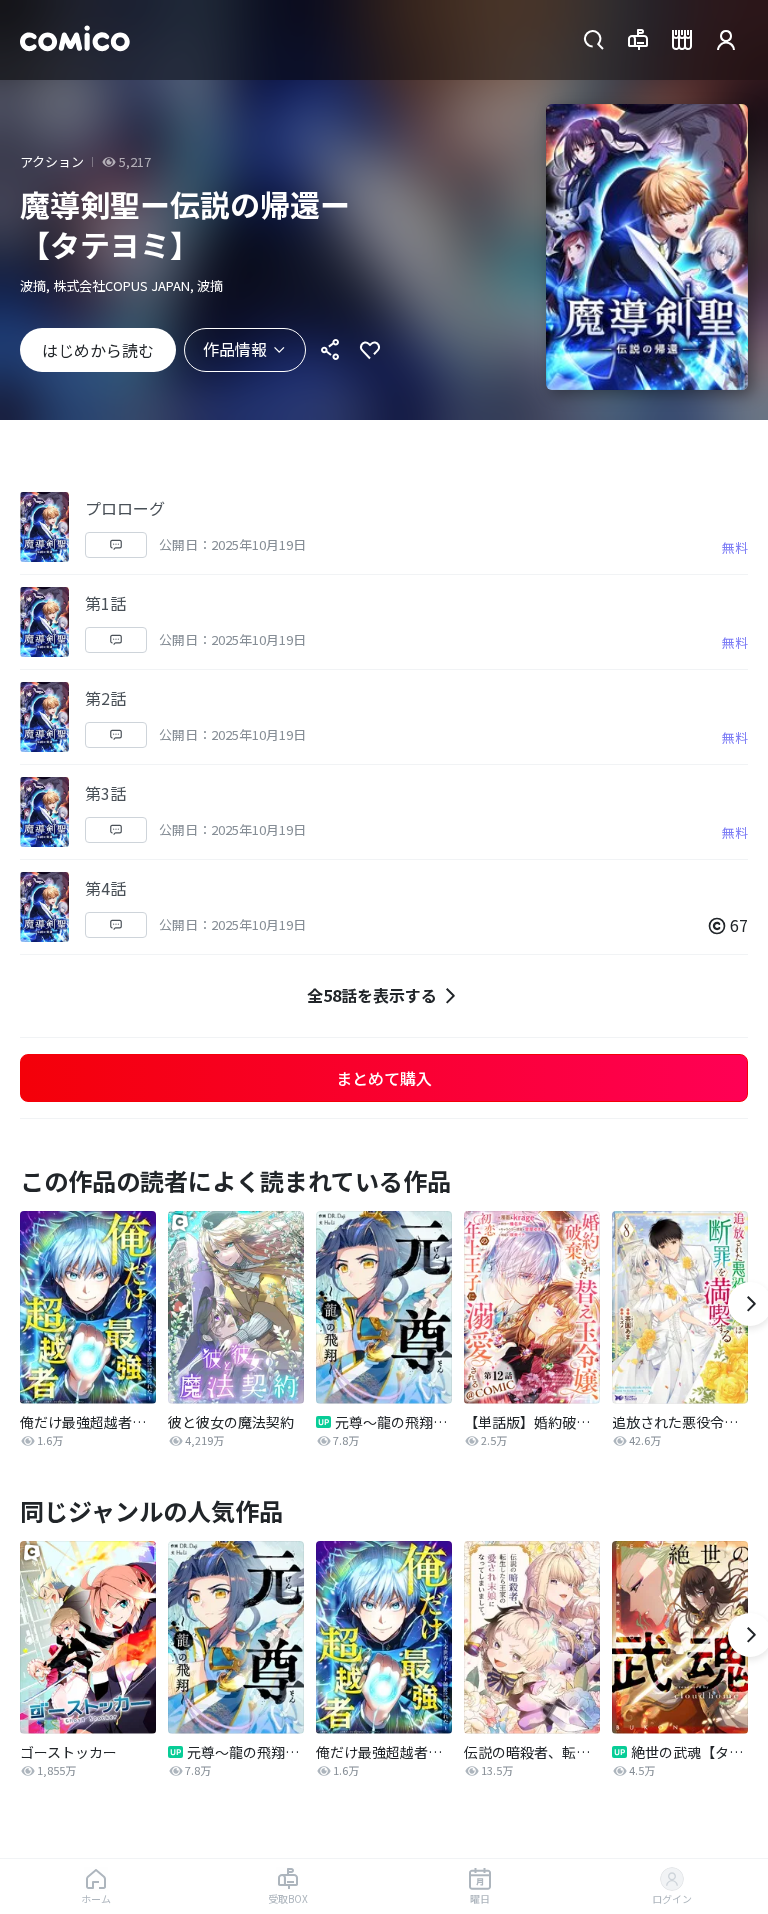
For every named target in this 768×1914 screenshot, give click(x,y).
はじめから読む (98, 350)
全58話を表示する (372, 995)
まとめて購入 (384, 1078)
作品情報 (235, 349)
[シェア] (330, 350)
